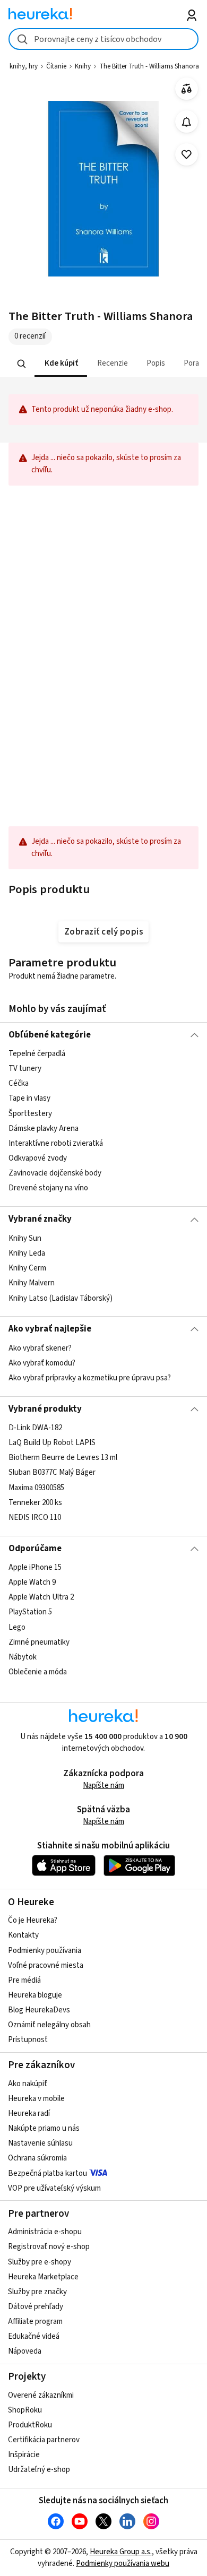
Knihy (83, 66)
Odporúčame (35, 1549)
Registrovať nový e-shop (49, 2247)
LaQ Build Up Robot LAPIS (52, 1443)
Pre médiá (24, 1980)
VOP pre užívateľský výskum (54, 2188)
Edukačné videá (34, 2336)
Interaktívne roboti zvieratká (56, 1143)
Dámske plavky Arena (44, 1129)
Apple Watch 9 (32, 1582)
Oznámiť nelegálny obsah (49, 2025)
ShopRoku (25, 2410)
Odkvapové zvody (38, 1158)
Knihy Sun (25, 1238)
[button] (60, 364)
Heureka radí (29, 2113)
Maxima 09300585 (36, 1488)
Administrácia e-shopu (45, 2232)
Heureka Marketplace (43, 2277)
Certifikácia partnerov (44, 2440)
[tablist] (104, 364)
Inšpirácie (24, 2455)
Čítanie (56, 66)
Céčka (19, 1084)
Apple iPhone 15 (35, 1567)
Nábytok (23, 1657)
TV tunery (25, 1069)
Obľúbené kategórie (50, 1035)
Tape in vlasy (29, 1099)
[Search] (21, 364)
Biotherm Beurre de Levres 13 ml (63, 1458)
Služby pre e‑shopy (40, 2262)
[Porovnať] (187, 89)
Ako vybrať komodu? (42, 1363)
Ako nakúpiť (28, 2084)
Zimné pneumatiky (39, 1642)
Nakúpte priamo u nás (44, 2128)
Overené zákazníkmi (41, 2395)
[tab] (60, 364)
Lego (17, 1627)
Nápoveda (25, 2351)
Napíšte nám (103, 1786)
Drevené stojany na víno (48, 1188)
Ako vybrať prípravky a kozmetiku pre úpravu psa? (90, 1378)
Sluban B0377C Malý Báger (52, 1472)
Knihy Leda (27, 1253)
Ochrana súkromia (37, 2158)
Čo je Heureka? (33, 1920)
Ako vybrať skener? (40, 1348)
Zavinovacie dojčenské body (55, 1173)
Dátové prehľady (36, 2307)
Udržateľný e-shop (39, 2470)
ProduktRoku (30, 2425)
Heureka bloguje (35, 1995)
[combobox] (104, 39)
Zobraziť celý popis (103, 932)
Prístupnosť (28, 2040)
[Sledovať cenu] (187, 122)
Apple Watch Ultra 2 (41, 1597)
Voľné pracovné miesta (46, 1965)
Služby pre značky (37, 2292)
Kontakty (23, 1935)
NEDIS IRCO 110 (35, 1518)
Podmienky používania (45, 1951)
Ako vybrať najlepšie (50, 1329)
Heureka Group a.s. (121, 2552)
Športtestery (30, 1114)
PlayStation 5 (30, 1613)
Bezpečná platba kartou (48, 2173)
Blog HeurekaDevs (39, 2010)
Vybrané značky (40, 1219)
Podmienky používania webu (123, 2564)
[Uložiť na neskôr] (187, 155)
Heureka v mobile (36, 2099)
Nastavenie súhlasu (40, 2143)
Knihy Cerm (27, 1268)
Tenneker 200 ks (35, 1503)
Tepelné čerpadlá (37, 1054)
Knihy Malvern (32, 1283)
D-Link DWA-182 (35, 1428)
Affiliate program (35, 2322)
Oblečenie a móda (38, 1672)
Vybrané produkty (45, 1409)
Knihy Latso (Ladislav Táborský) (61, 1298)
